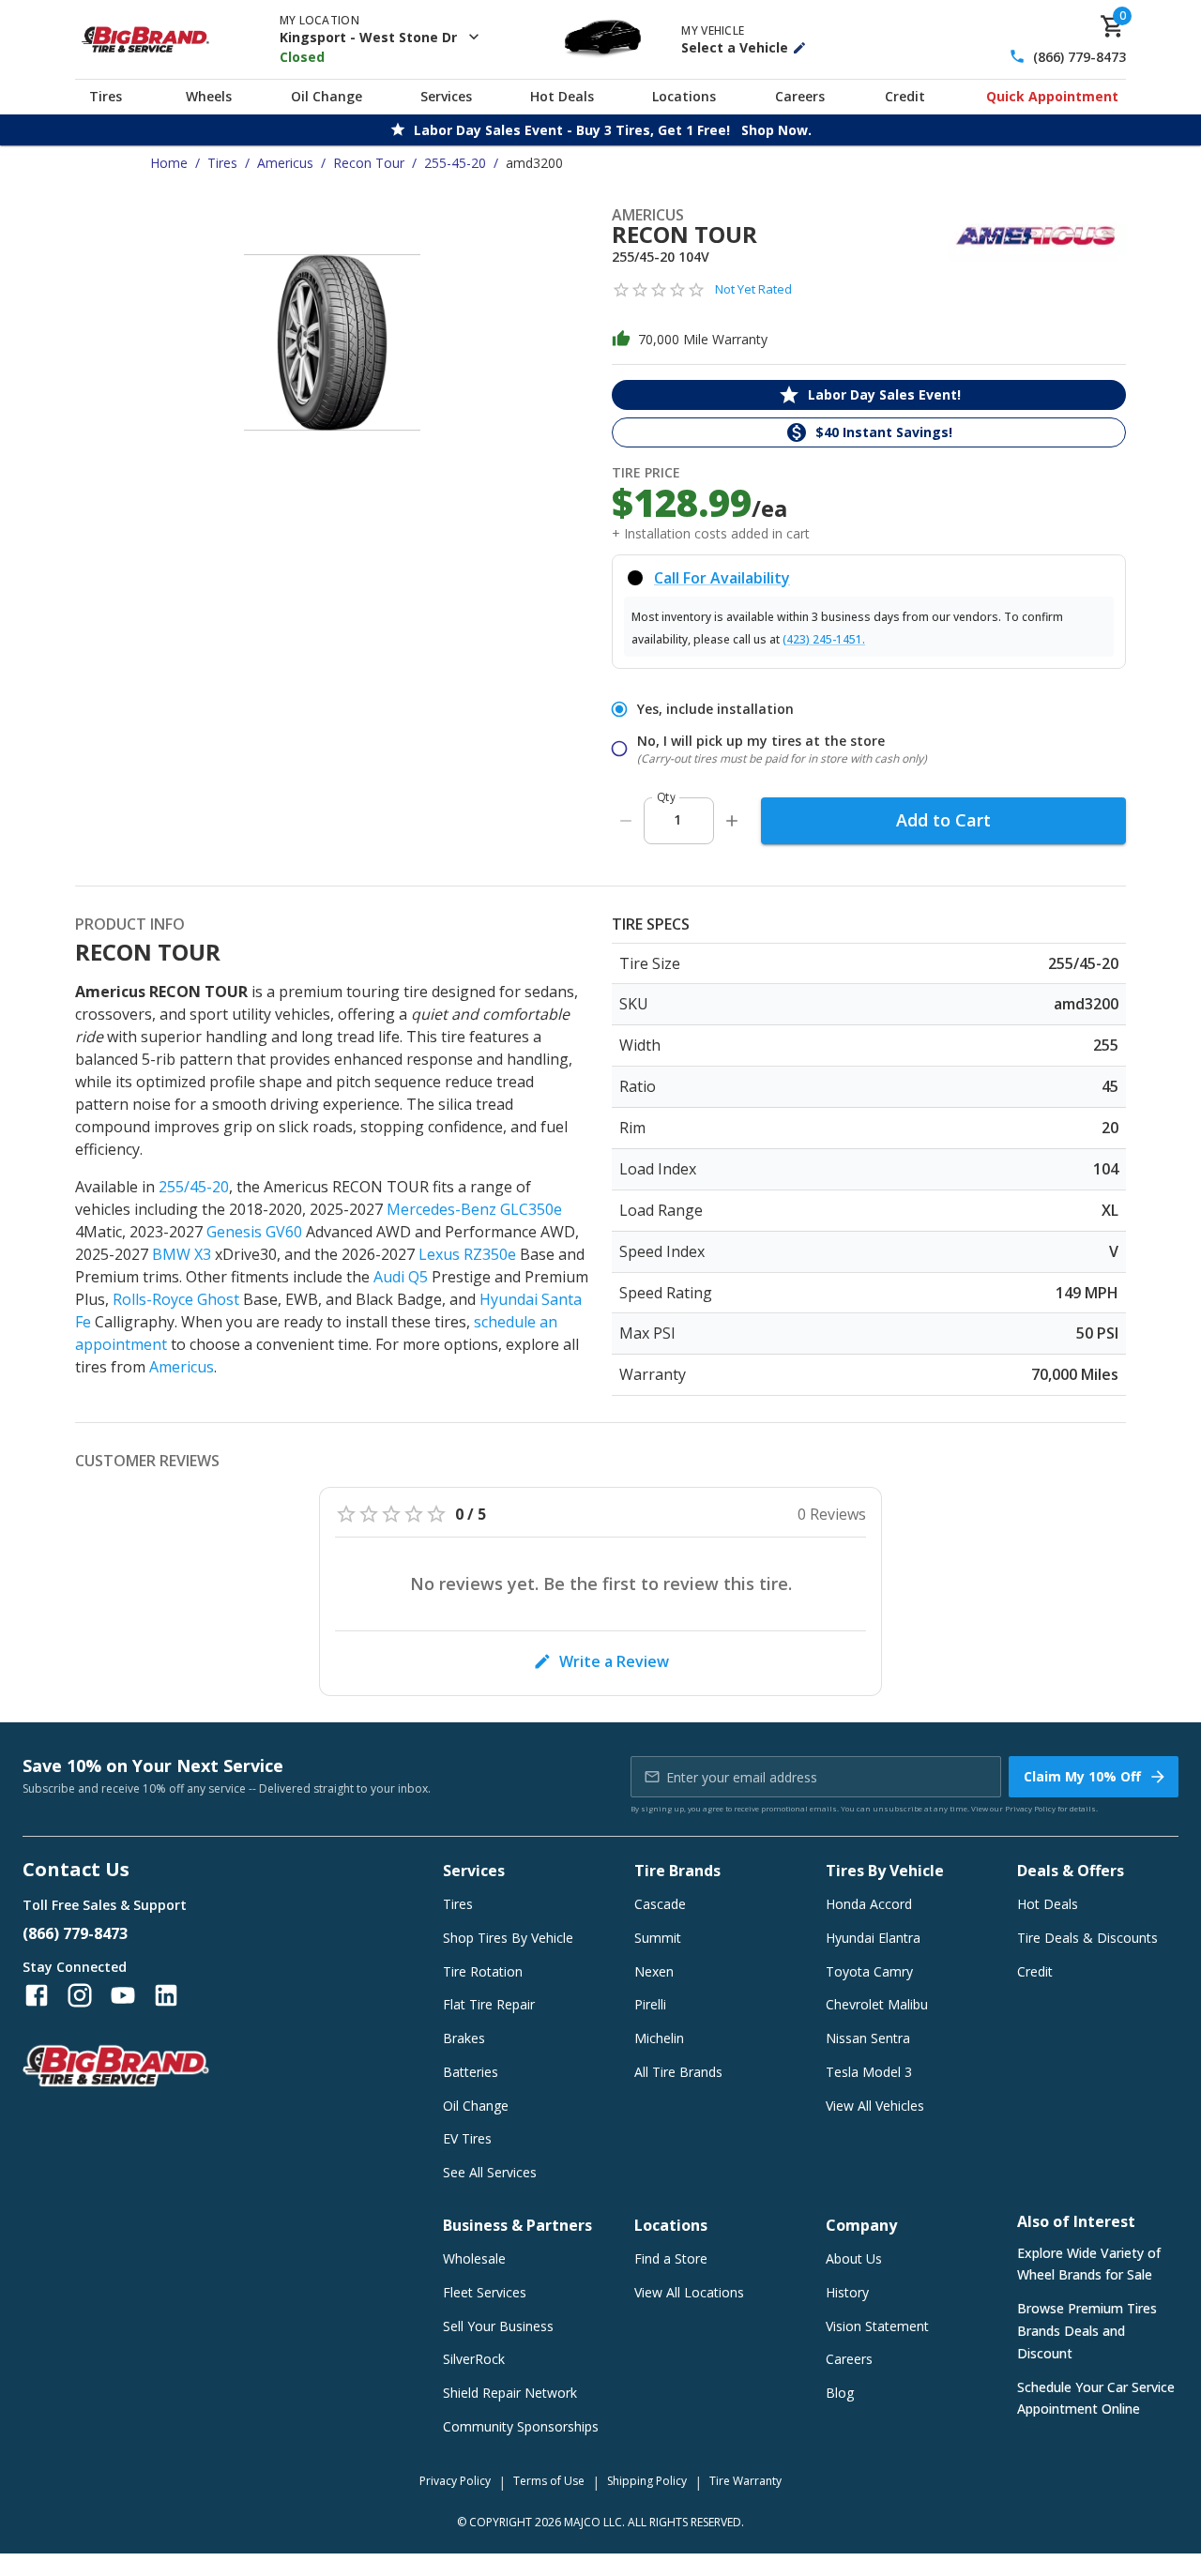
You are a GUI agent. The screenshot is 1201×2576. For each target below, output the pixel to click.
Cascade (660, 1904)
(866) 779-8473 (1079, 57)
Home (169, 163)
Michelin (659, 2038)
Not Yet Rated (753, 289)
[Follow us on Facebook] (37, 1995)
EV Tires (467, 2138)
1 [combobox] (677, 819)
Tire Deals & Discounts (1087, 1938)
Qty (666, 797)
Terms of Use (549, 2481)
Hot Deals (562, 96)
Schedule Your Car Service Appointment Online (1096, 2398)
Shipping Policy (647, 2481)
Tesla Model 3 (869, 2072)
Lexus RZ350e (467, 1254)
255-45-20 (455, 163)
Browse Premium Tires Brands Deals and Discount (1087, 2331)
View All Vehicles (875, 2106)
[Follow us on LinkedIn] (166, 1995)
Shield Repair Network (510, 2393)
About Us (854, 2258)
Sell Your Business (498, 2326)
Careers (800, 96)
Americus (285, 163)
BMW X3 (182, 1254)
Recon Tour (369, 163)
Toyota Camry (869, 1971)
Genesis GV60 (254, 1232)
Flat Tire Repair (489, 2004)
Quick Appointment (1052, 96)
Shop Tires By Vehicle (508, 1938)
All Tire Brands (678, 2072)
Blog (840, 2393)
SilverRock (474, 2359)
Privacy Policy (1030, 1808)
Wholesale (474, 2258)
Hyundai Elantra (873, 1938)
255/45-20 (194, 1187)
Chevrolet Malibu (877, 2004)
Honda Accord (869, 1904)
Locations (684, 96)
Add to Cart (943, 820)
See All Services (490, 2172)
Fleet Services (485, 2292)
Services (446, 96)
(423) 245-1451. (824, 639)
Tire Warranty (745, 2481)
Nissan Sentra (868, 2038)
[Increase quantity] (732, 821)
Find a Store (671, 2258)
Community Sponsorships (521, 2426)
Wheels (209, 96)
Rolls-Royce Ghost (176, 1299)
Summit (658, 1938)
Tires (106, 96)
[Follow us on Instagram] (80, 1995)
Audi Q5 (401, 1277)
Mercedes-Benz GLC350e (474, 1209)
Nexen (654, 1971)
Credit (905, 96)
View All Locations (689, 2292)
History (847, 2292)
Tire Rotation (483, 1971)
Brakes (464, 2038)
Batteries (471, 2072)
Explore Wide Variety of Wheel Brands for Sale (1089, 2264)
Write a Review (614, 1661)
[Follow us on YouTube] (123, 1995)
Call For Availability (722, 578)
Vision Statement (877, 2326)
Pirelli (650, 2004)
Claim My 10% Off (1082, 1776)
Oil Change (327, 96)
